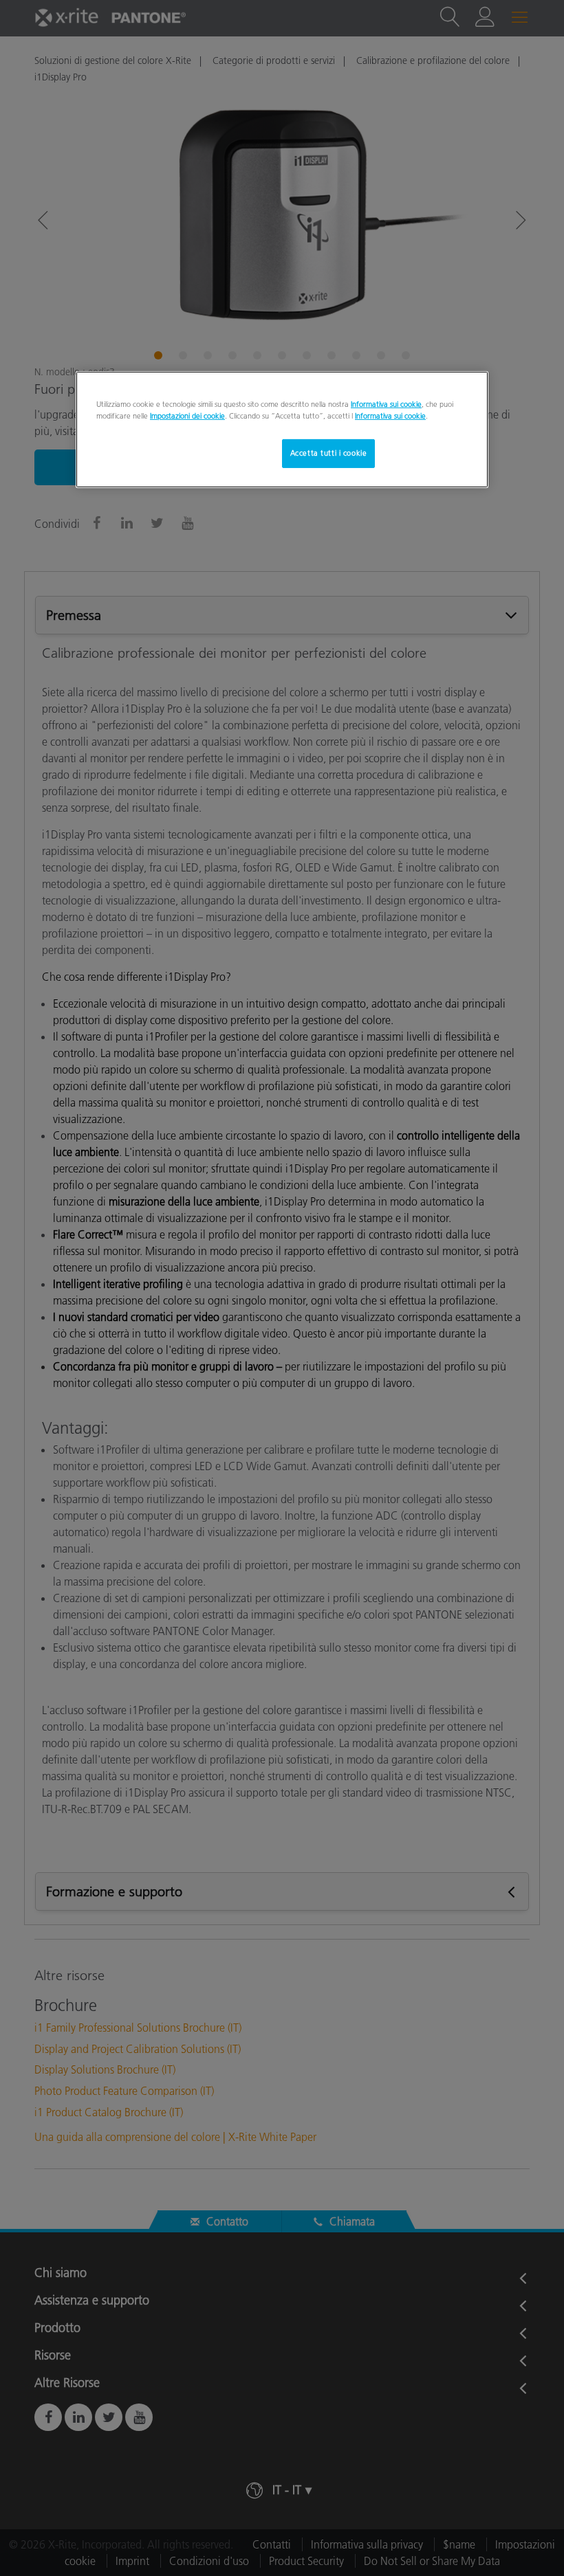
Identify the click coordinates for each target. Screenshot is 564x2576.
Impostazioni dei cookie (187, 416)
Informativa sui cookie (386, 404)
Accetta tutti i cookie (329, 453)
